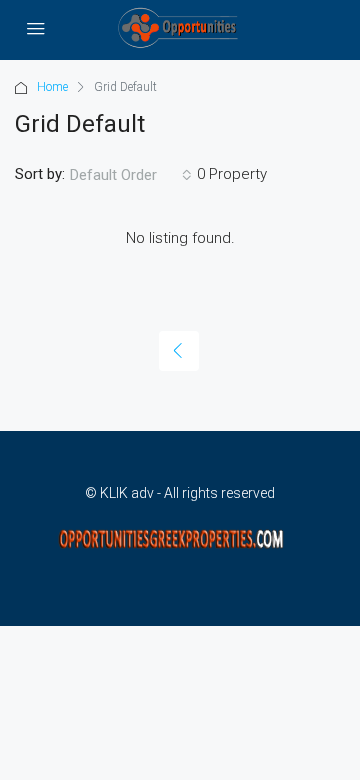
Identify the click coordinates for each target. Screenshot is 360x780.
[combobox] (131, 175)
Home (52, 87)
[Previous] (179, 351)
